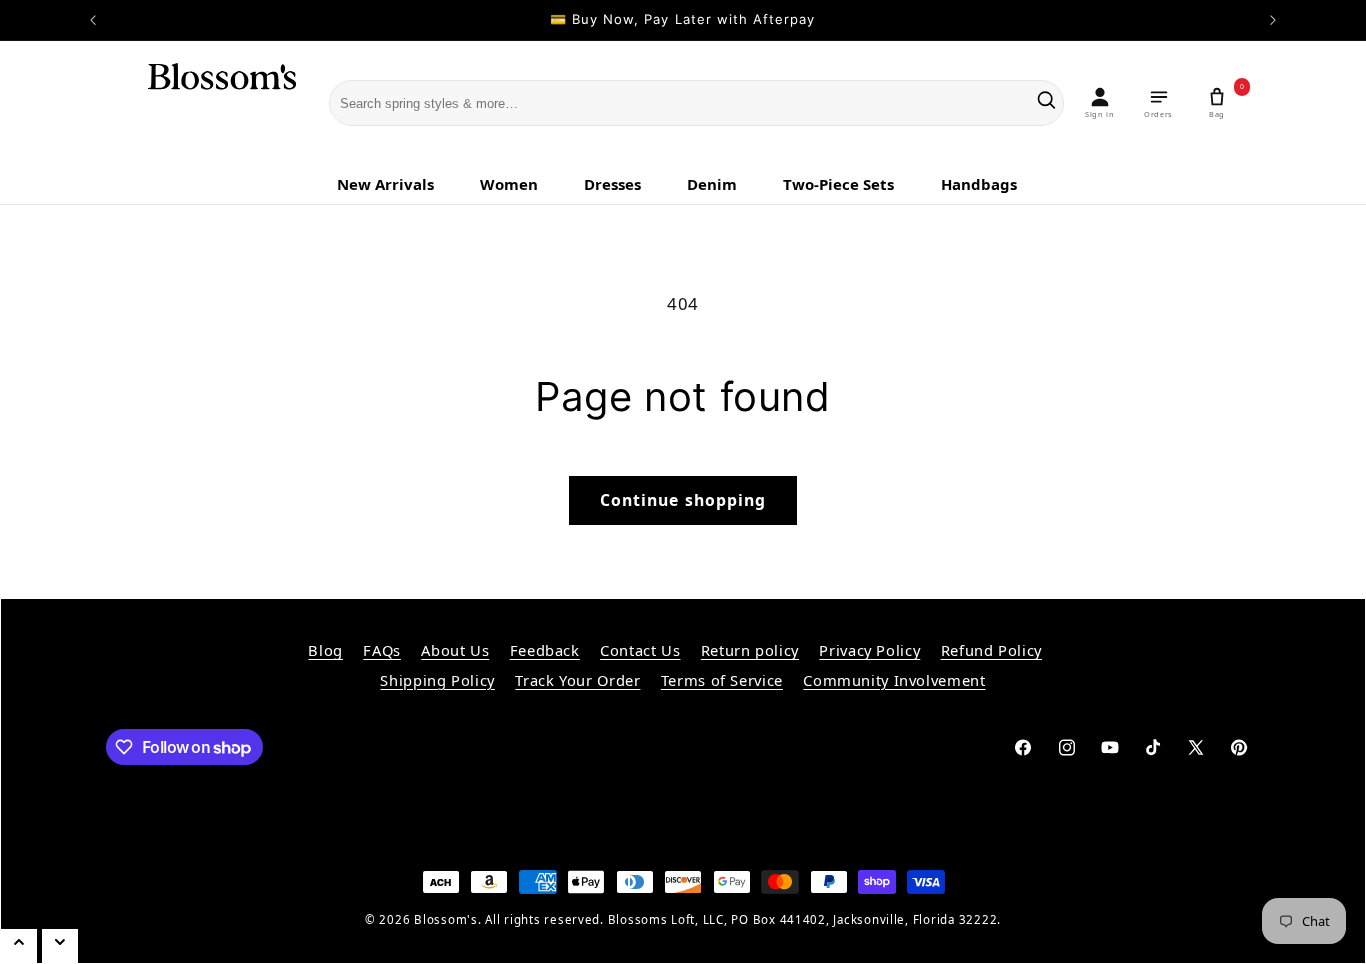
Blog (325, 650)
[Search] (1046, 103)
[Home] (209, 104)
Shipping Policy (437, 680)
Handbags (979, 184)
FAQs (382, 650)
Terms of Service (722, 680)
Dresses (612, 184)
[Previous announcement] (93, 20)
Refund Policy (991, 650)
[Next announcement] (1273, 20)
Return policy (750, 650)
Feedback (545, 650)
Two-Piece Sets (838, 184)
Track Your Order (577, 680)
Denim (712, 184)
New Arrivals (385, 184)
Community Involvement (894, 680)
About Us (455, 650)
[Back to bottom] (60, 946)
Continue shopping (683, 500)
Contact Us (640, 650)
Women (509, 184)
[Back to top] (19, 946)
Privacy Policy (869, 650)
